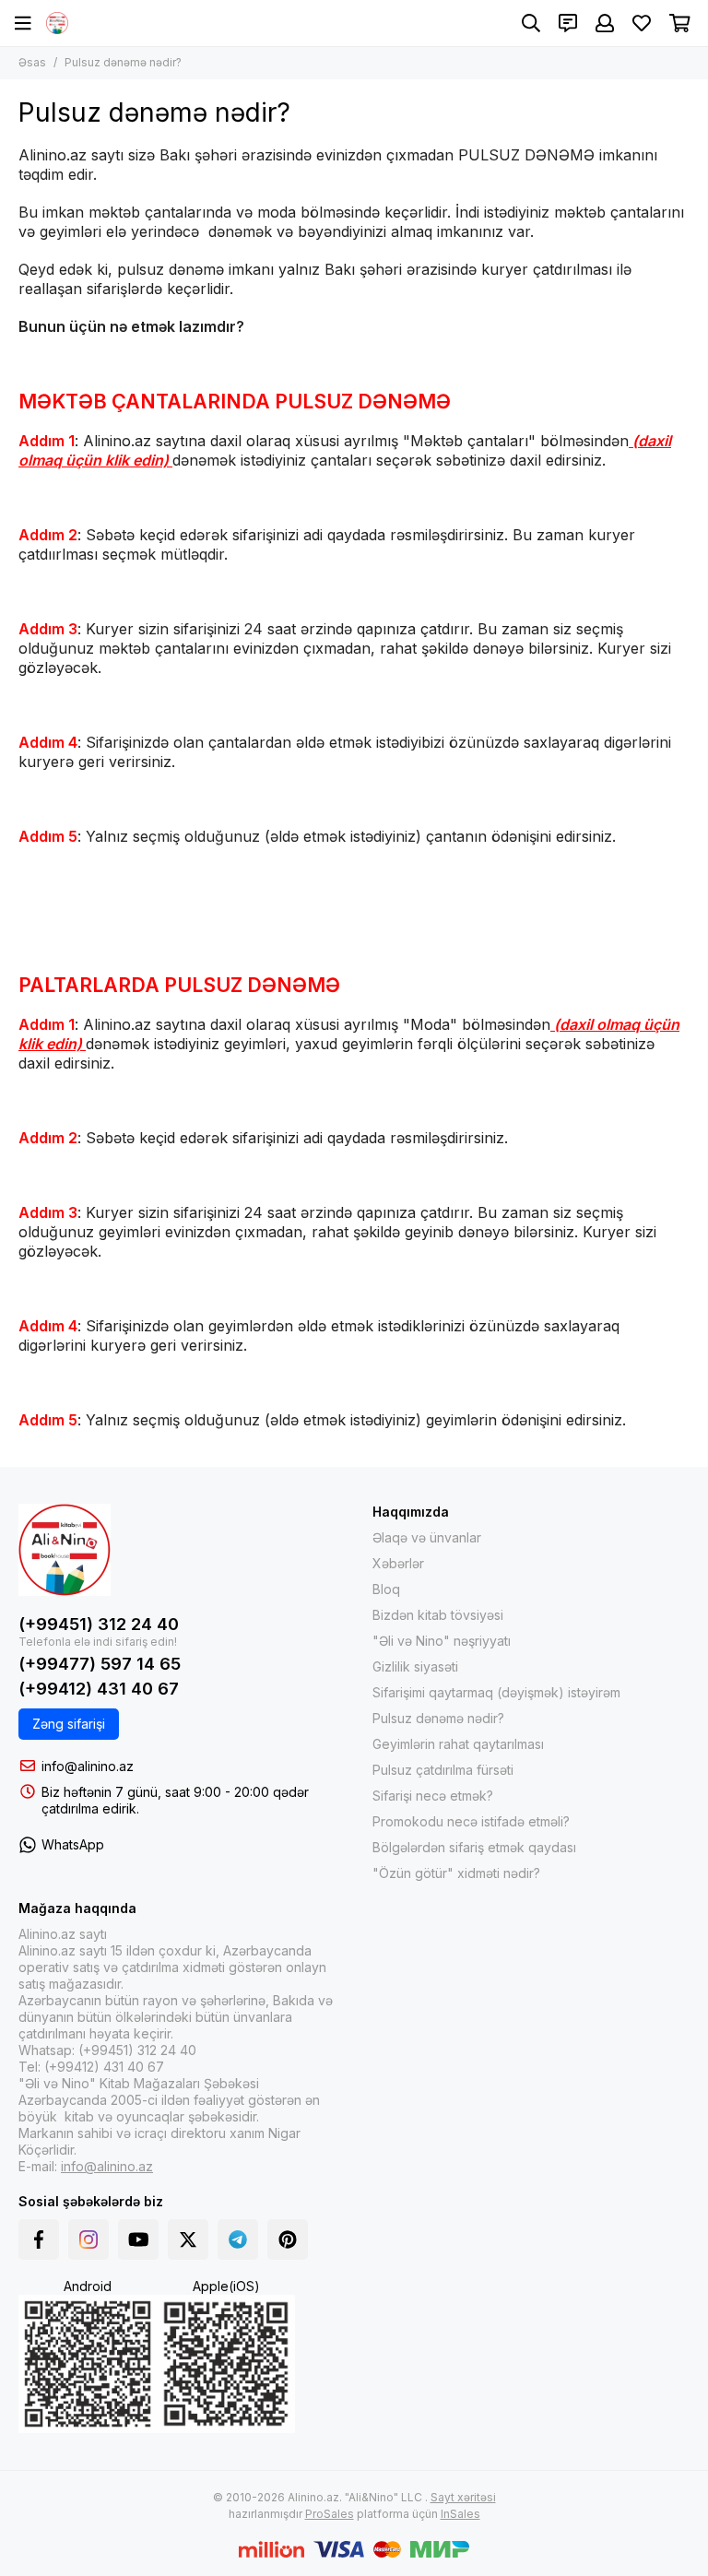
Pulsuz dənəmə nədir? (438, 1718)
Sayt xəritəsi (463, 2497)
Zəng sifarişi (69, 1724)
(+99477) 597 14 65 (100, 1664)
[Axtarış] (531, 23)
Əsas (32, 62)
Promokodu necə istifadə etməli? (471, 1821)
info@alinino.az (88, 1766)
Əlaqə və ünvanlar (427, 1537)
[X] (188, 2239)
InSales (460, 2514)
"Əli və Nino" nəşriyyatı (442, 1641)
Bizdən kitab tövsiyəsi (438, 1615)
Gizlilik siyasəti (415, 1666)
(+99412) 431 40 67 (99, 1689)
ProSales (330, 2514)
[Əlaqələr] (568, 23)
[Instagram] (88, 2239)
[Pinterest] (288, 2239)
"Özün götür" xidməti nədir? (456, 1873)
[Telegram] (238, 2239)
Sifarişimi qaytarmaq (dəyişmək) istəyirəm (496, 1692)
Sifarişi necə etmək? (433, 1796)
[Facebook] (39, 2239)
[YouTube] (138, 2239)
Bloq (386, 1589)
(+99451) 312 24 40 (99, 1624)
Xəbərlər (398, 1563)
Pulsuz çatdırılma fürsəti (443, 1770)
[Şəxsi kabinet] (605, 23)
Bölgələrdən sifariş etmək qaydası (474, 1847)
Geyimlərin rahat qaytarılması (458, 1744)
